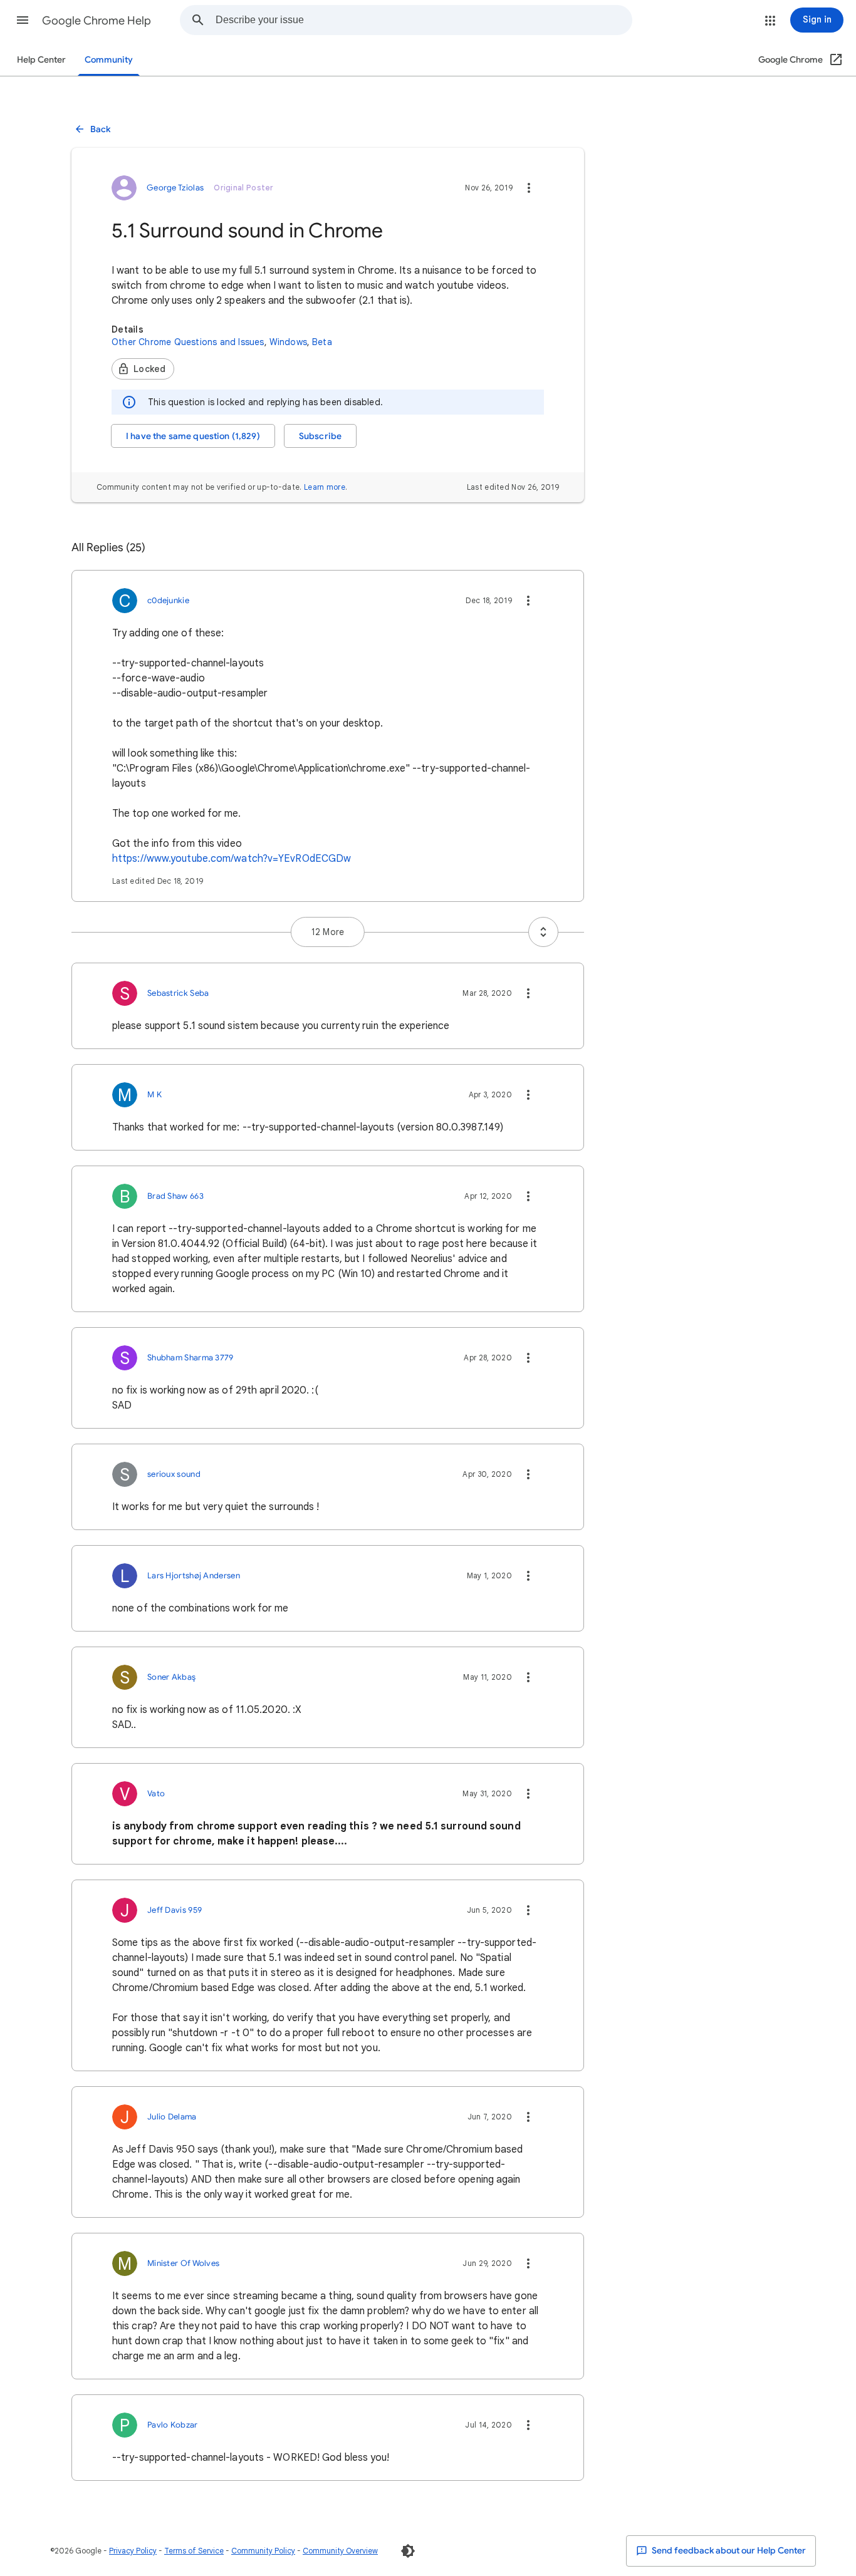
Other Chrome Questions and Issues (188, 342)
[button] (23, 20)
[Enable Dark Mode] (408, 2551)
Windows (288, 342)
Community (109, 60)
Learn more (325, 487)
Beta (322, 342)
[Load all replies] (543, 932)
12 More (328, 932)
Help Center (41, 60)
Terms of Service (194, 2551)
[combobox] (424, 20)
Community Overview (340, 2551)
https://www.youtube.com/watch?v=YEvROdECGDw (232, 859)
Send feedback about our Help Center (728, 2551)
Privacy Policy (133, 2551)
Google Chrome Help (97, 21)
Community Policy (263, 2551)
